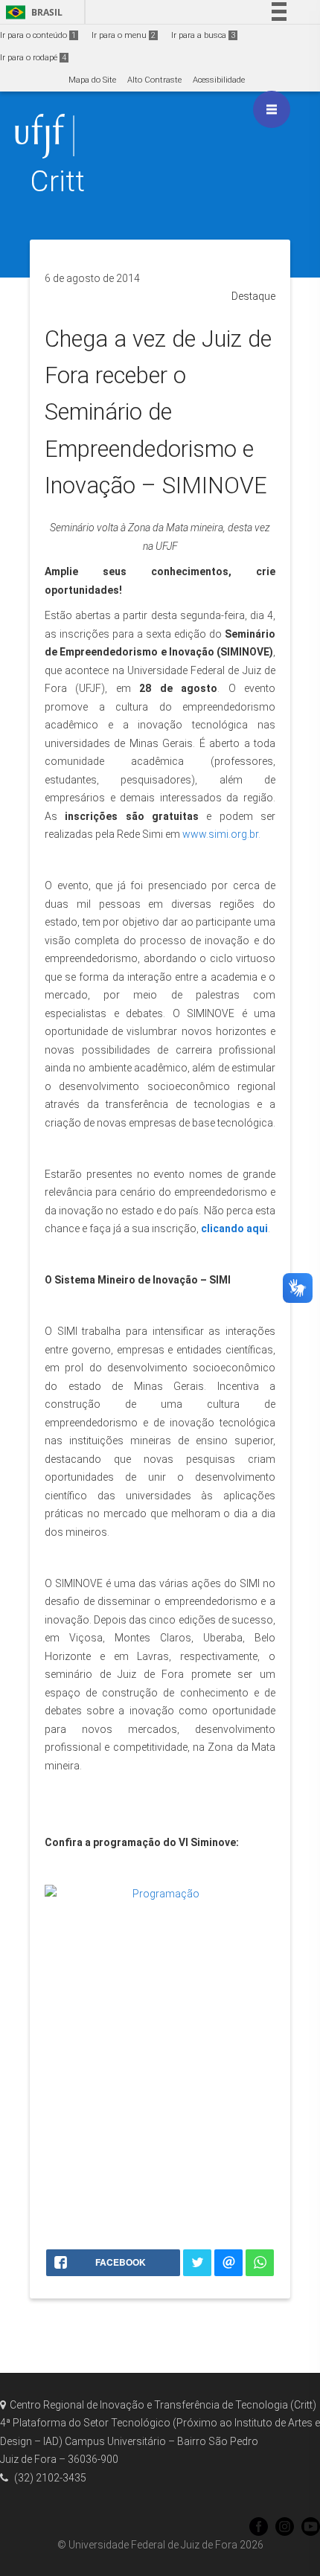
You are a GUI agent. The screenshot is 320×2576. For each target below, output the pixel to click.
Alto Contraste (154, 80)
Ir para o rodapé (33, 58)
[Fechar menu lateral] (272, 109)
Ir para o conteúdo (38, 35)
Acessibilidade (219, 80)
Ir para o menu (124, 35)
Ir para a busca (203, 35)
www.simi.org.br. (221, 834)
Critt (57, 181)
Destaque (253, 296)
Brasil (32, 12)
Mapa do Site (92, 80)
